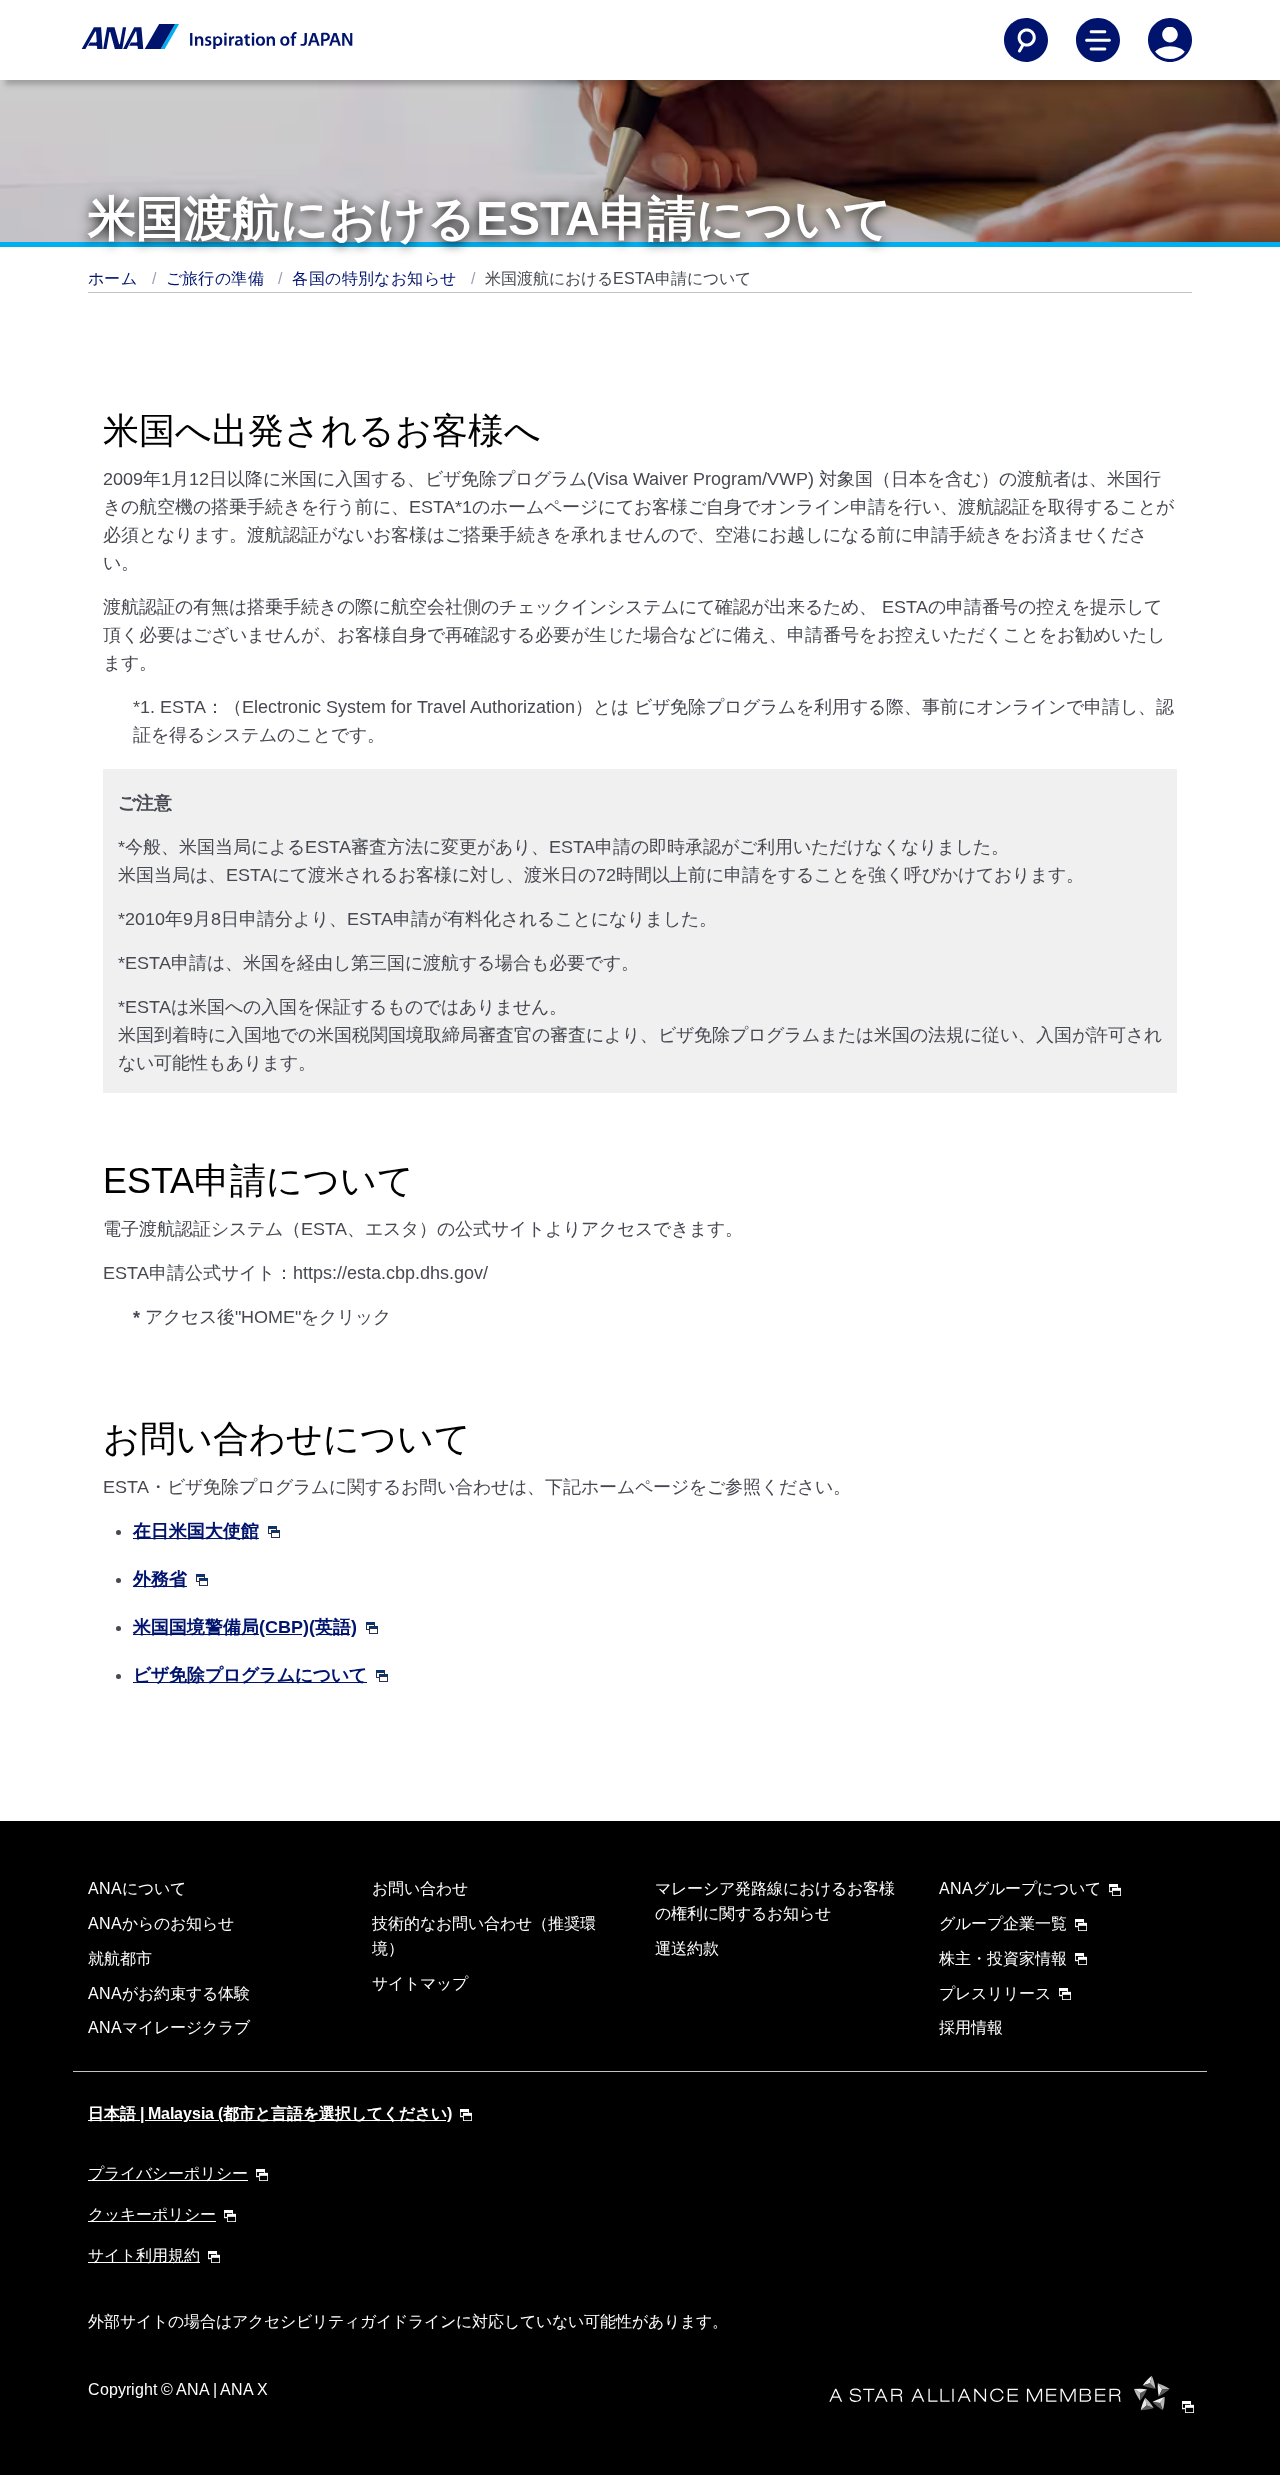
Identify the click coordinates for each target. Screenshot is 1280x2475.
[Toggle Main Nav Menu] (1098, 40)
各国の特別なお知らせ (376, 278)
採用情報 (971, 2027)
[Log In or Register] (1170, 40)
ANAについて (137, 1888)
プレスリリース (995, 1993)
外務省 (160, 1579)
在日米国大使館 (196, 1531)
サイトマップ (420, 1983)
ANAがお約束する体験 (169, 1993)
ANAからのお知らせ (161, 1923)
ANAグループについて (1020, 1888)
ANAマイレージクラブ (169, 2027)
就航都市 (120, 1958)
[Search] (1026, 40)
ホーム (115, 278)
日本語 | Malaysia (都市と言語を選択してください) (270, 2113)
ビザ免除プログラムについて (250, 1675)
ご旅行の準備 (217, 278)
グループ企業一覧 (1003, 1923)
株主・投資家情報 (1003, 1958)
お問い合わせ (420, 1888)
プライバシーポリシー (168, 2173)
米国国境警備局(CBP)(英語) (245, 1627)
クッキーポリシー (152, 2214)
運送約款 (687, 1948)
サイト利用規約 (144, 2255)
